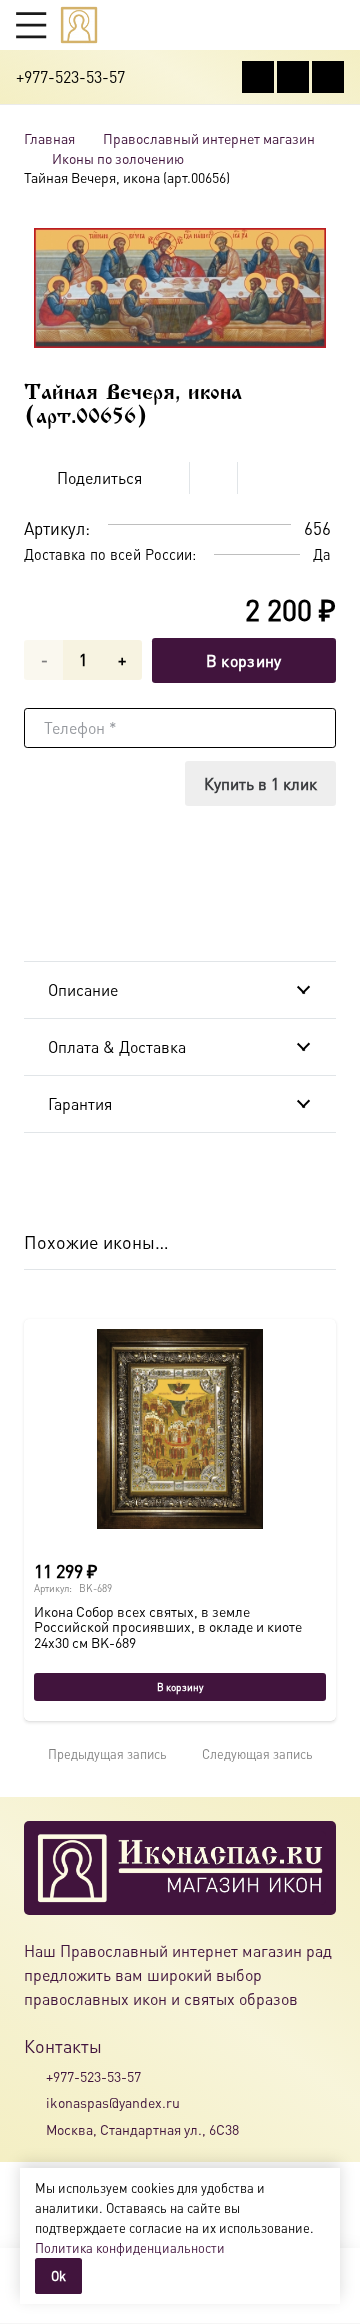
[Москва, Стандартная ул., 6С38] (35, 2129)
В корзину (244, 660)
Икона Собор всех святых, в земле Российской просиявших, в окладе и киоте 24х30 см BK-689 (168, 1626)
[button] (31, 25)
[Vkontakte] (258, 77)
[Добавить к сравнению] (320, 478)
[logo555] (79, 25)
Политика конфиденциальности (130, 2247)
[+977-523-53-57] (35, 2076)
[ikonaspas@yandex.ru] (35, 2103)
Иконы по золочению (118, 158)
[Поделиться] (166, 478)
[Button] (334, 24)
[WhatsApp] (293, 77)
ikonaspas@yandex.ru (113, 2102)
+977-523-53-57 (93, 2076)
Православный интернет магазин (209, 138)
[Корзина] (296, 25)
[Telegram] (328, 77)
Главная (49, 138)
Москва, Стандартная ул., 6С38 (142, 2129)
